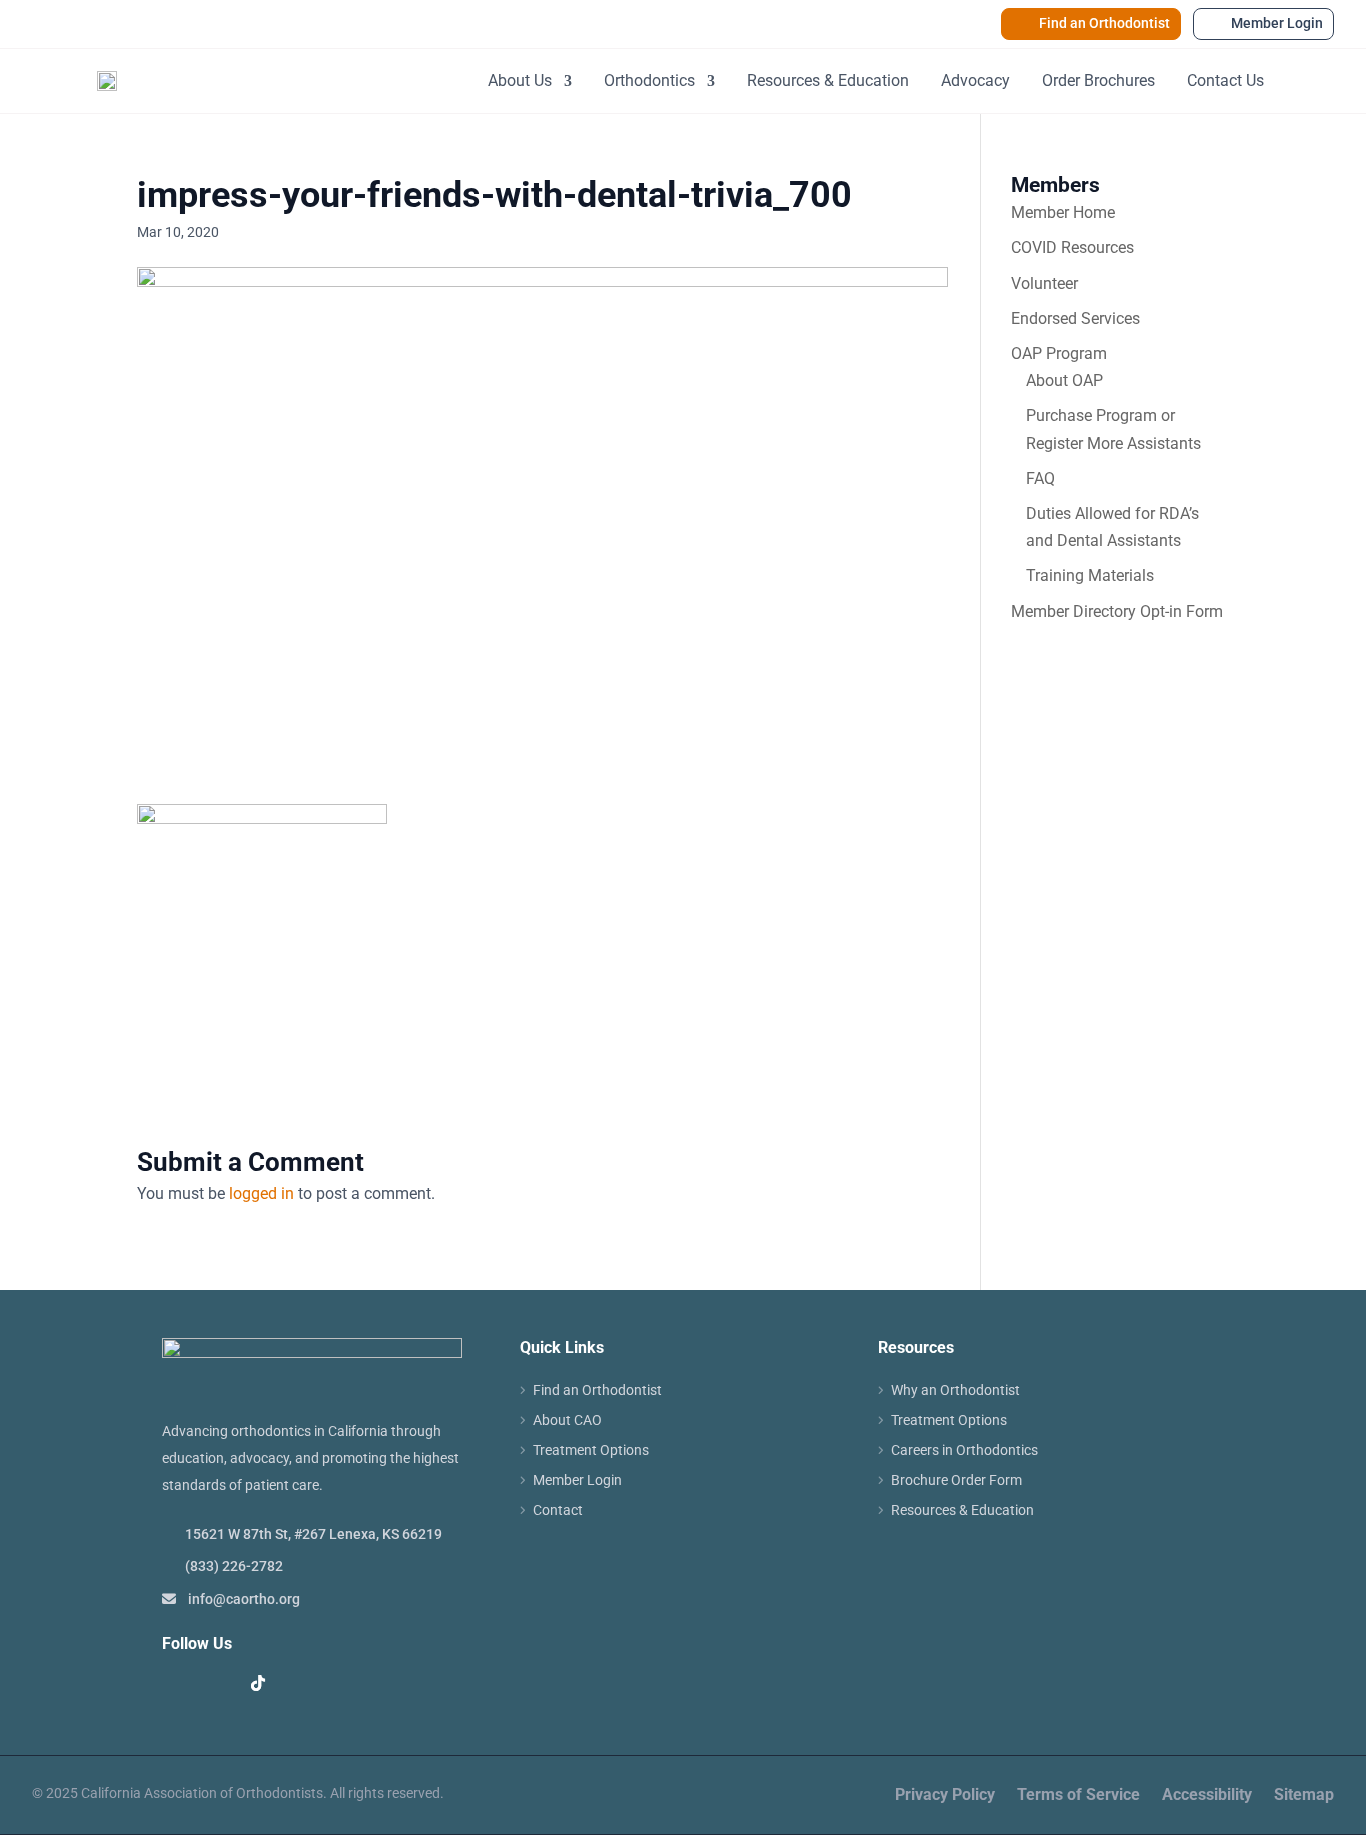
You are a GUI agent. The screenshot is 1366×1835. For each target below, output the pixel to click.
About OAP (1064, 380)
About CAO (567, 1420)
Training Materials (1090, 575)
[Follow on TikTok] (258, 1683)
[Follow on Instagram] (218, 1683)
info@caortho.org (244, 1599)
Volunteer (1044, 283)
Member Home (1063, 212)
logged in (261, 1193)
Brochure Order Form (956, 1480)
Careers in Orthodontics (964, 1450)
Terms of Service (1078, 1796)
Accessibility (1207, 1796)
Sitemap (1304, 1796)
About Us (520, 80)
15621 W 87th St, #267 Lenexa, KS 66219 (313, 1534)
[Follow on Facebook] (178, 1683)
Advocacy (975, 80)
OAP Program (1059, 353)
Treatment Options (591, 1450)
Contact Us (1225, 80)
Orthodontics (649, 80)
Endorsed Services (1075, 318)
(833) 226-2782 (234, 1566)
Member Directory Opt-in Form (1117, 611)
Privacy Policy (945, 1796)
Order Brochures (1098, 80)
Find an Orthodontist (1104, 23)
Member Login (1277, 23)
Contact (558, 1510)
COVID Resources (1072, 247)
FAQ (1040, 478)
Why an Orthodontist (955, 1390)
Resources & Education (828, 80)
